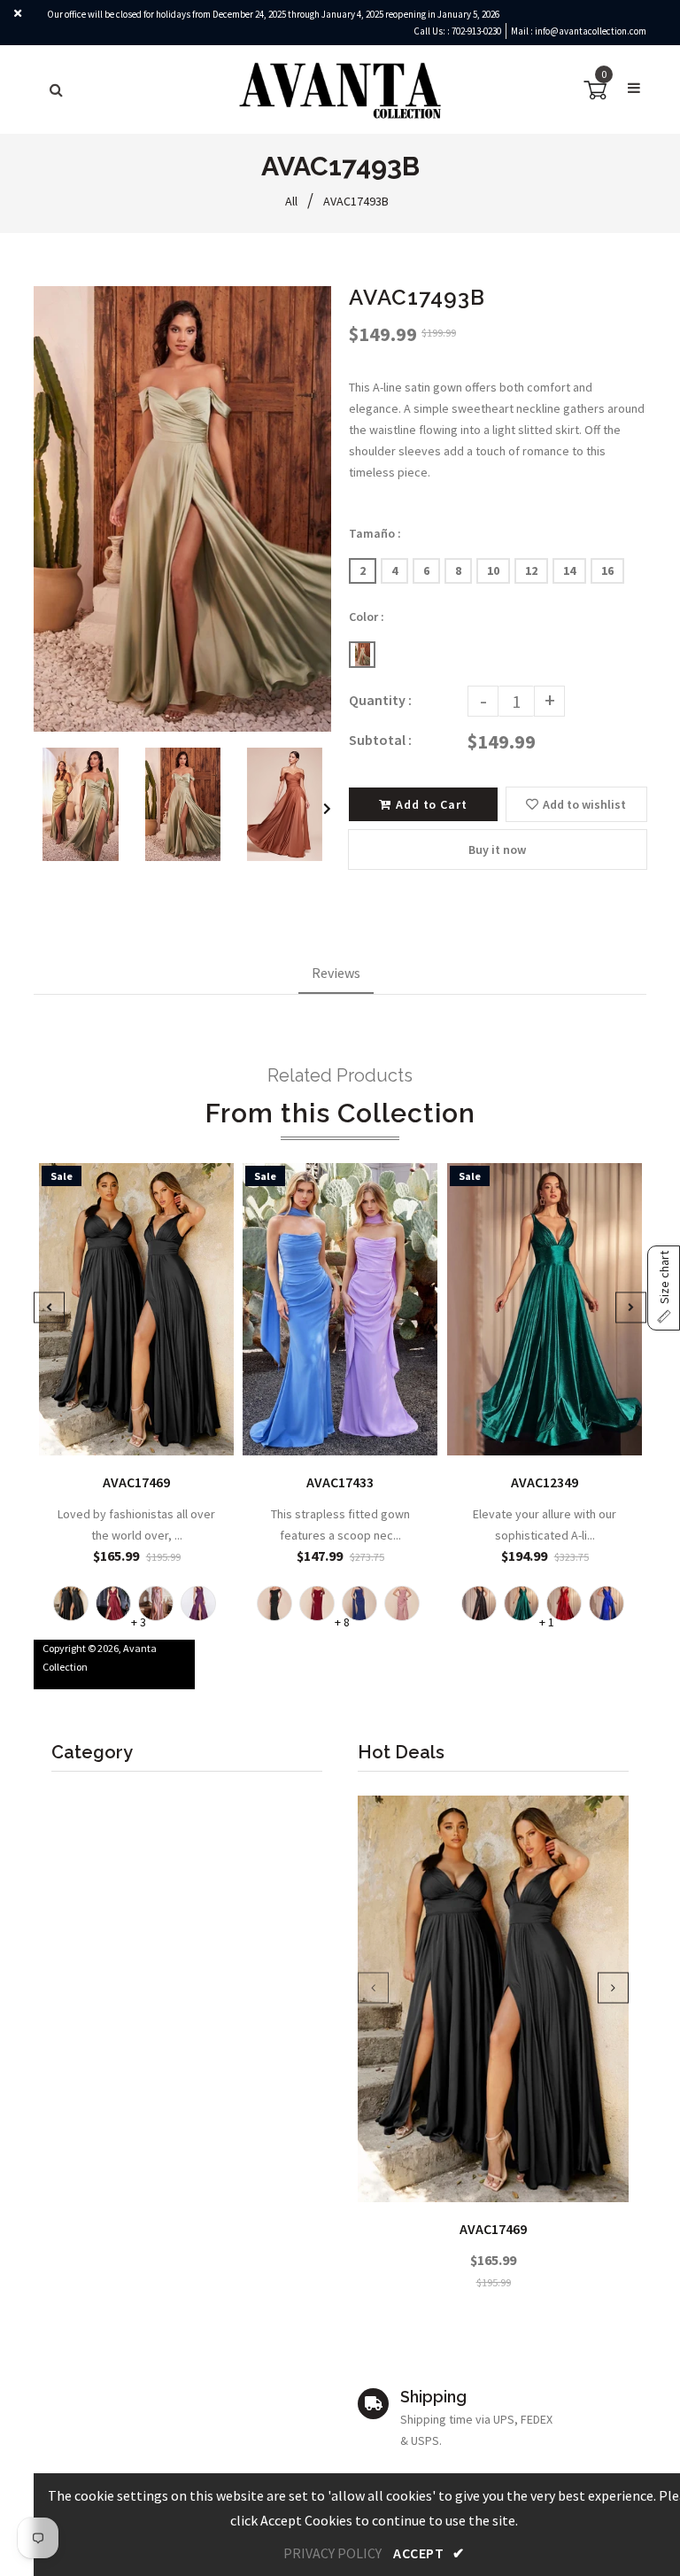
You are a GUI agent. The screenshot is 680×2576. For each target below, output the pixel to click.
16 (607, 570)
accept (429, 2553)
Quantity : (380, 700)
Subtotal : (380, 740)
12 (531, 570)
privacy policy (332, 2553)
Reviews (336, 973)
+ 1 (546, 1622)
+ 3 (139, 1622)
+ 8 (342, 1622)
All (291, 201)
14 (569, 570)
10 (493, 570)
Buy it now (497, 850)
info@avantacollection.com (591, 31)
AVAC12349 (545, 1482)
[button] (664, 1288)
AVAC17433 (340, 1482)
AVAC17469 (493, 2229)
